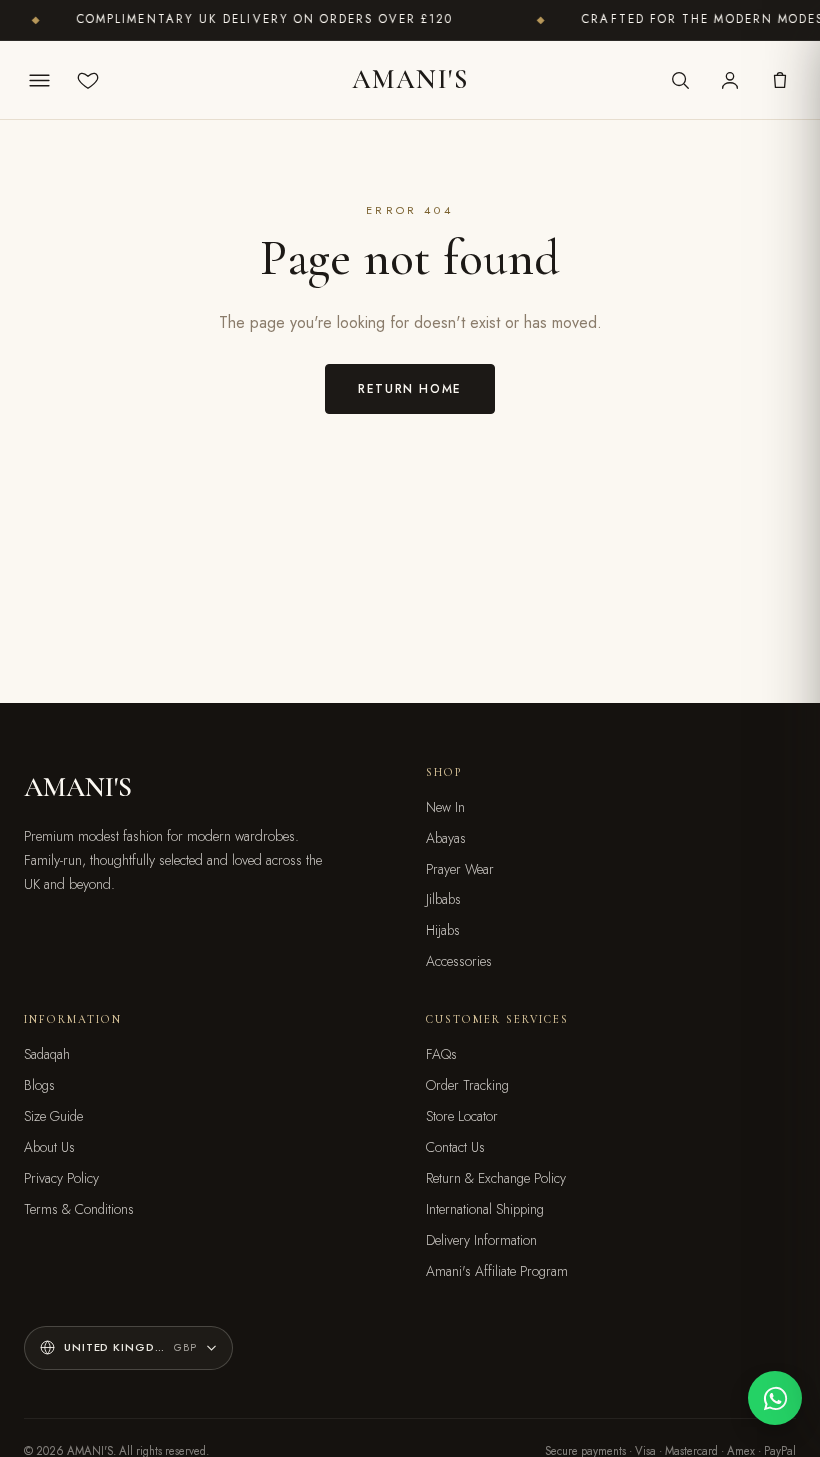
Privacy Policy (61, 1178)
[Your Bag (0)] (780, 80)
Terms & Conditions (79, 1209)
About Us (49, 1147)
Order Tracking (467, 1085)
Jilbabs (443, 899)
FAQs (441, 1054)
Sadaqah (47, 1054)
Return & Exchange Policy (496, 1178)
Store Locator (462, 1116)
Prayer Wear (460, 869)
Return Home (410, 388)
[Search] (680, 80)
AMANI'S (410, 80)
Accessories (459, 961)
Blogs (39, 1085)
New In (445, 807)
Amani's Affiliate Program (497, 1271)
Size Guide (53, 1116)
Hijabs (443, 930)
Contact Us (455, 1147)
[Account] (730, 80)
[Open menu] (40, 80)
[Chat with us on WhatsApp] (775, 1398)
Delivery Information (481, 1240)
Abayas (446, 838)
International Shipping (485, 1209)
